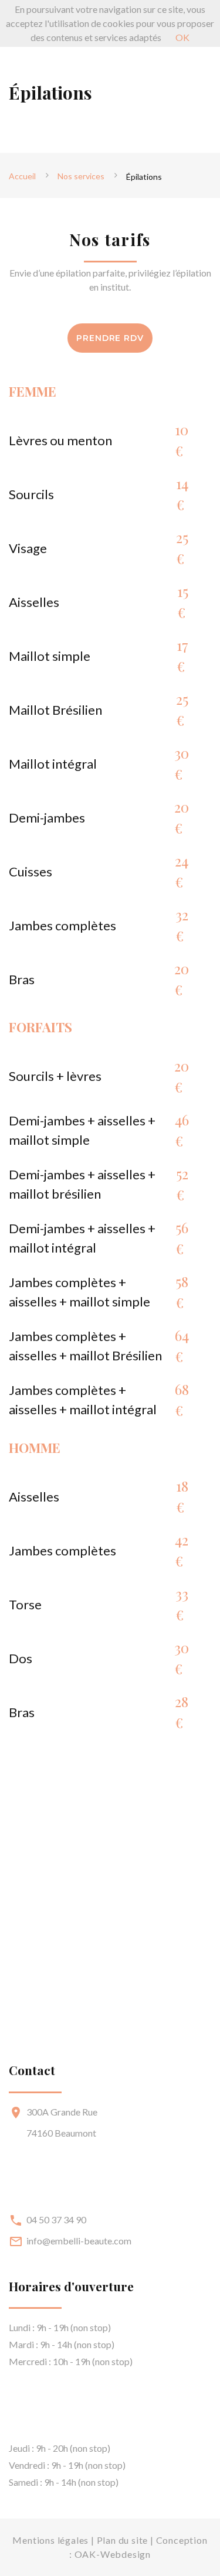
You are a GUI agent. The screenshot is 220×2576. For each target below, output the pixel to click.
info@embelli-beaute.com (79, 2241)
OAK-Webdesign (113, 2554)
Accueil (22, 176)
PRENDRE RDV (110, 338)
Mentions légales (50, 2540)
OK (182, 37)
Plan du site (123, 2540)
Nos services (81, 176)
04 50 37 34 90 (56, 2220)
